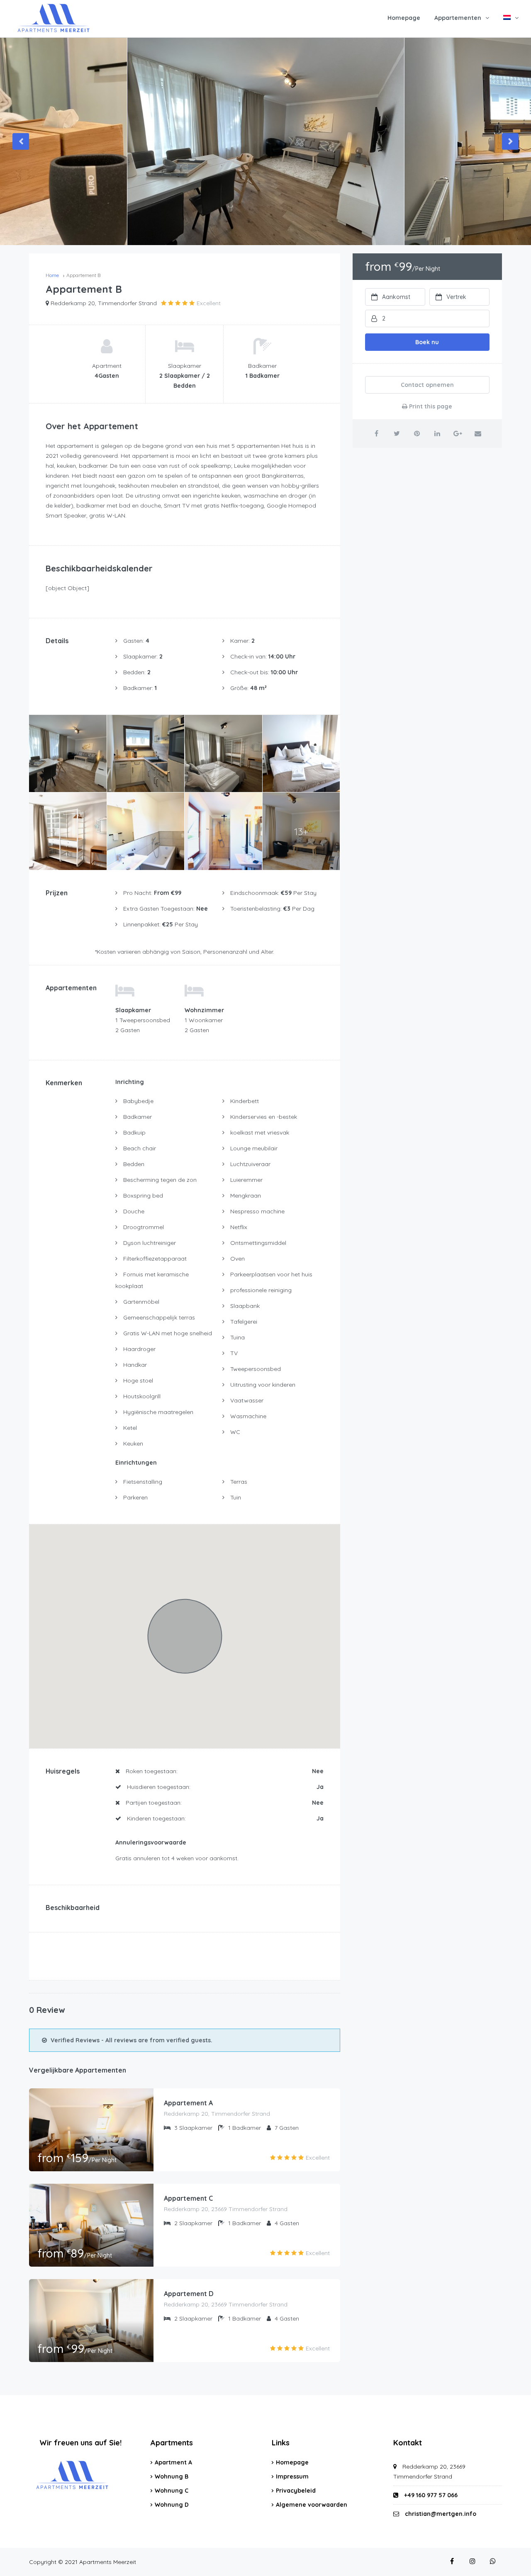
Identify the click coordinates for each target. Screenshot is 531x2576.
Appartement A (188, 2103)
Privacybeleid (296, 2491)
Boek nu (427, 342)
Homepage (404, 18)
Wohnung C (172, 2491)
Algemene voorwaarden (312, 2505)
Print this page (430, 406)
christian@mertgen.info (441, 2514)
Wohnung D (172, 2505)
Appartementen (458, 18)
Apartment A (173, 2462)
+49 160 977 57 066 (430, 2495)
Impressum (292, 2476)
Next (510, 141)
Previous (21, 141)
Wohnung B (172, 2476)
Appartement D (189, 2294)
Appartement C (188, 2198)
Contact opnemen (427, 385)
